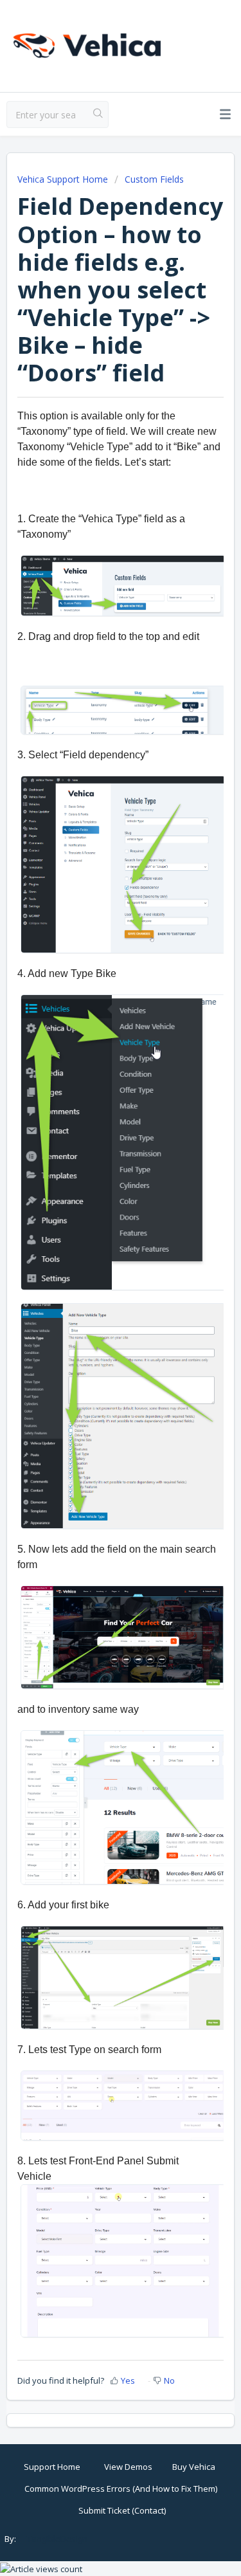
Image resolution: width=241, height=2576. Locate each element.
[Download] (97, 1317)
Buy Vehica (194, 2467)
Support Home (52, 2467)
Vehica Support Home (63, 179)
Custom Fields (154, 179)
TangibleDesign (57, 2539)
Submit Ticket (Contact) (122, 2510)
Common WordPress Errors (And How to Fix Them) (121, 2489)
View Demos (128, 2467)
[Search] (98, 114)
